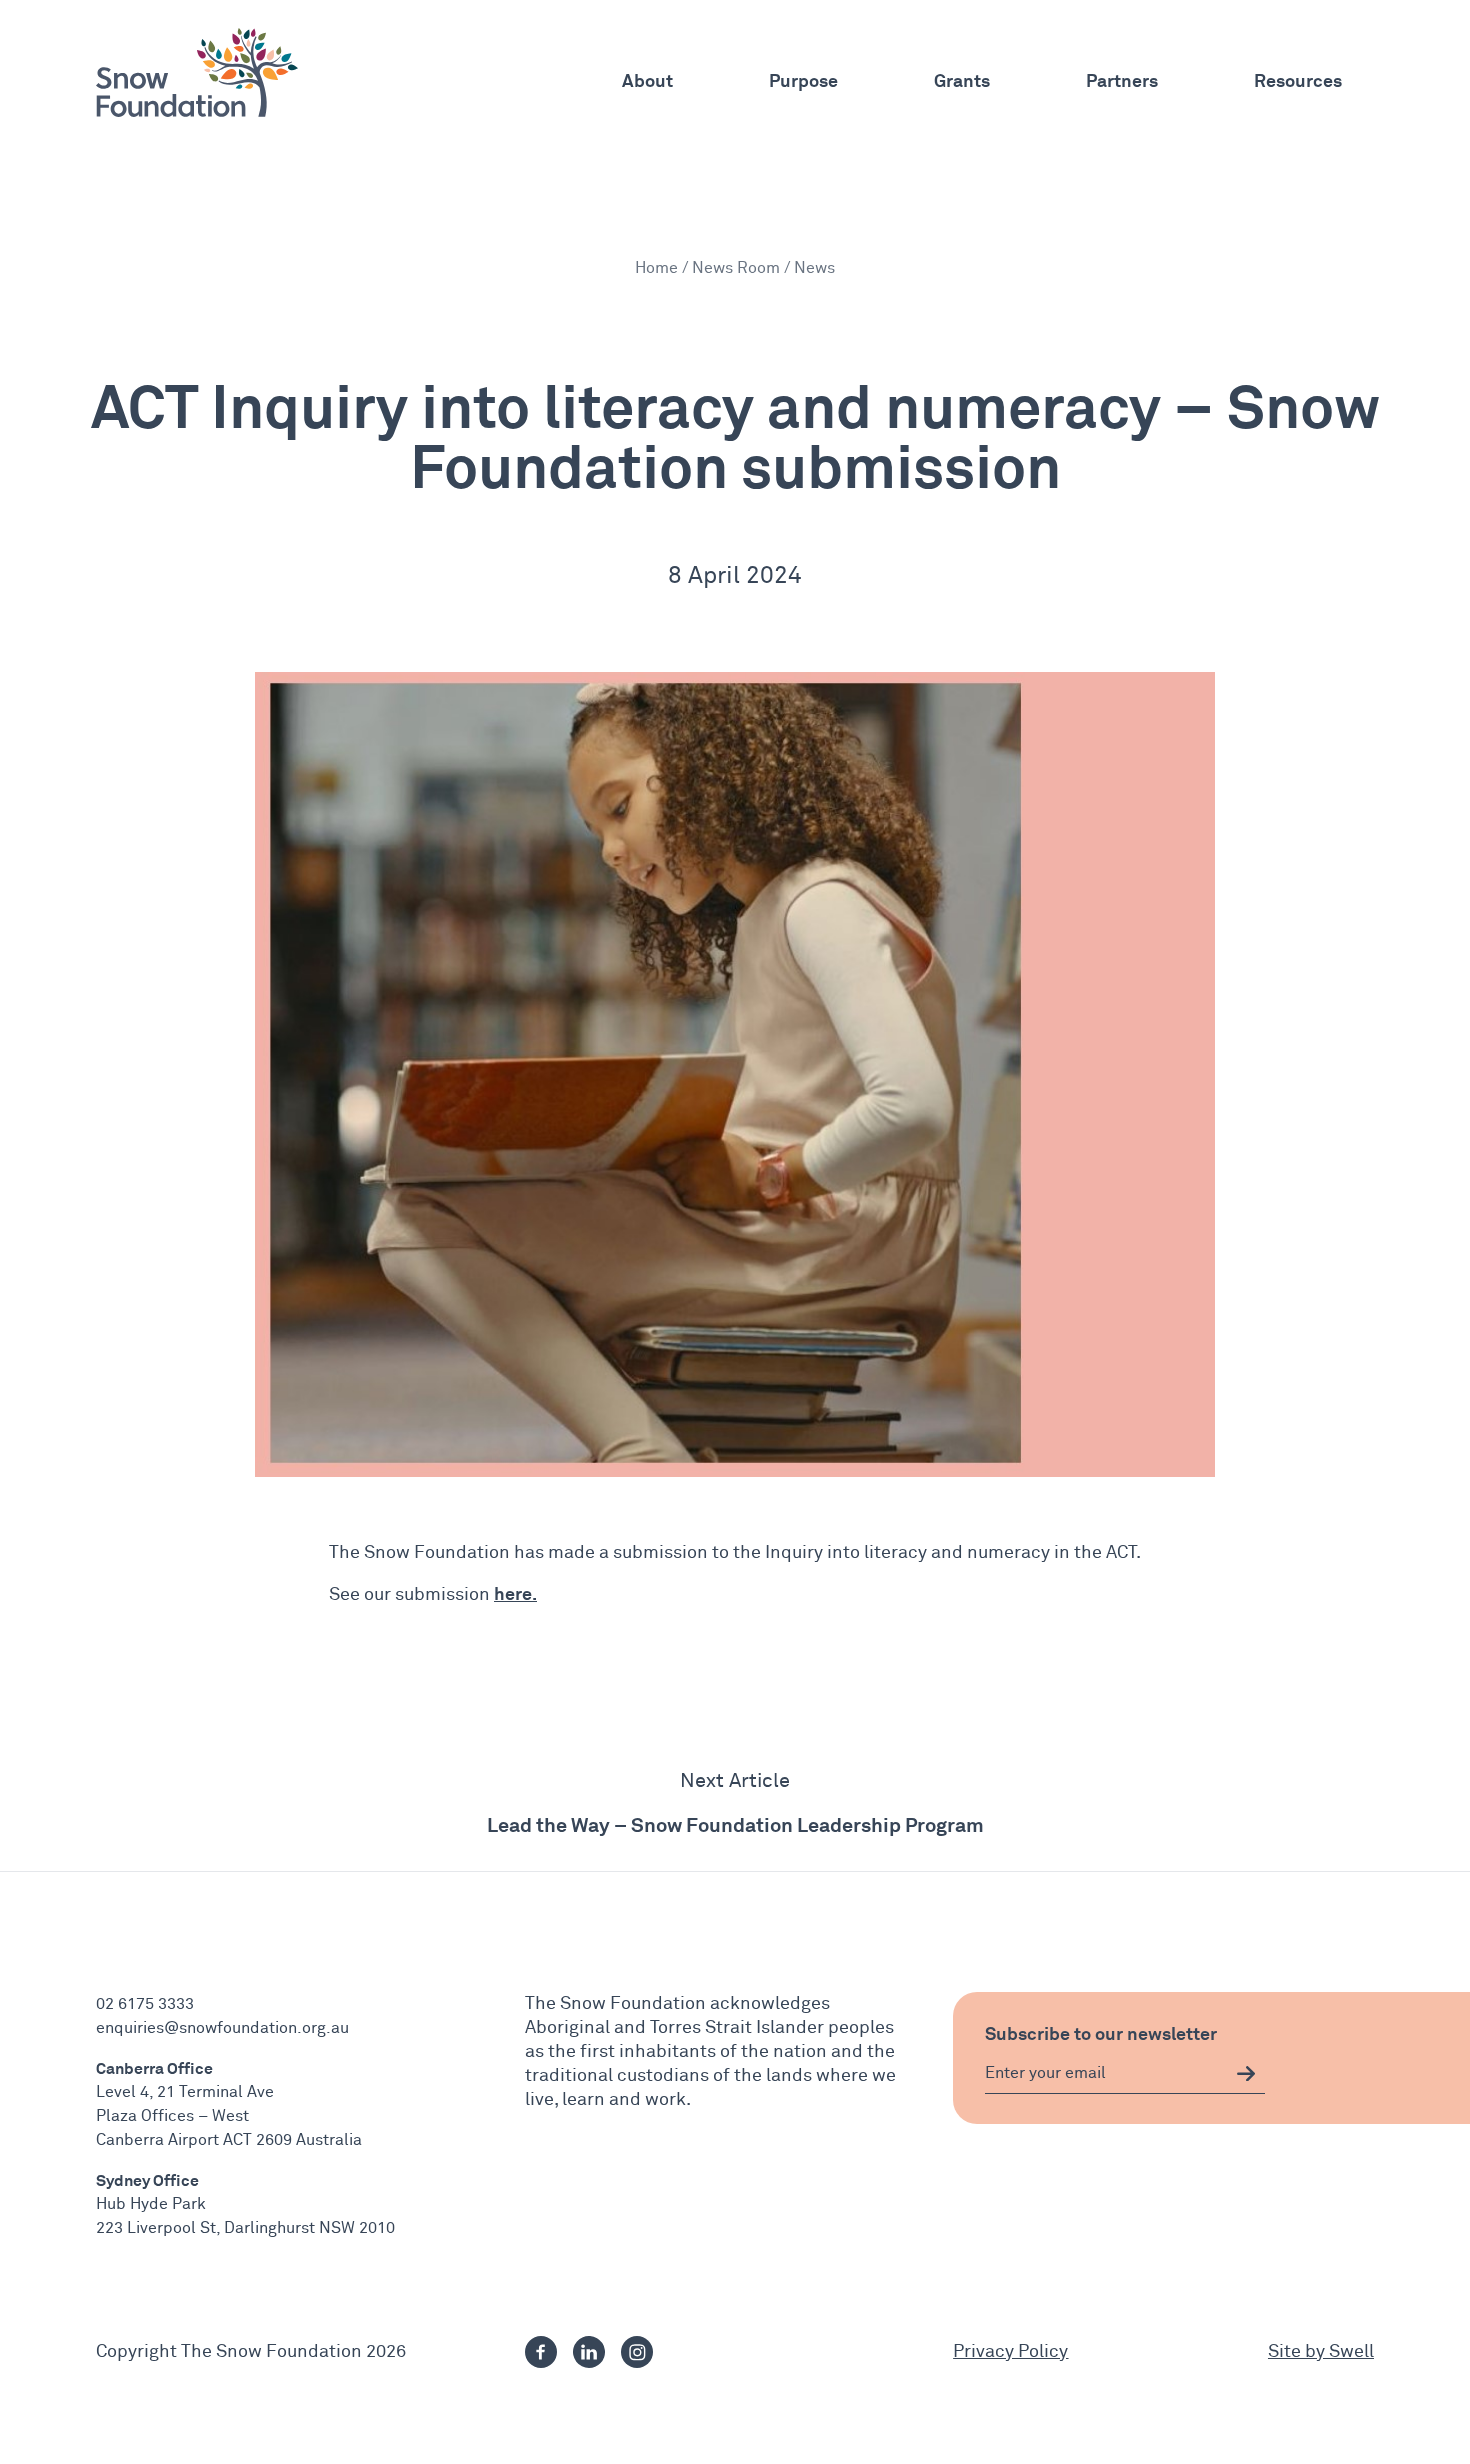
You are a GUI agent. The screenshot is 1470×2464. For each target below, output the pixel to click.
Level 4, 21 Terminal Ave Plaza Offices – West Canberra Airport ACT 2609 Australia (229, 2116)
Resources (1298, 80)
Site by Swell (1321, 2352)
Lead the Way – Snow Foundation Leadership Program (735, 1824)
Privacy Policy (1010, 2352)
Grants (962, 80)
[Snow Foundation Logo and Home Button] (197, 72)
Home (656, 268)
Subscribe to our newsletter (1101, 2033)
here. (515, 1593)
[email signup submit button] (1246, 2073)
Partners (1122, 80)
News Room (736, 268)
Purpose (803, 80)
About (647, 80)
